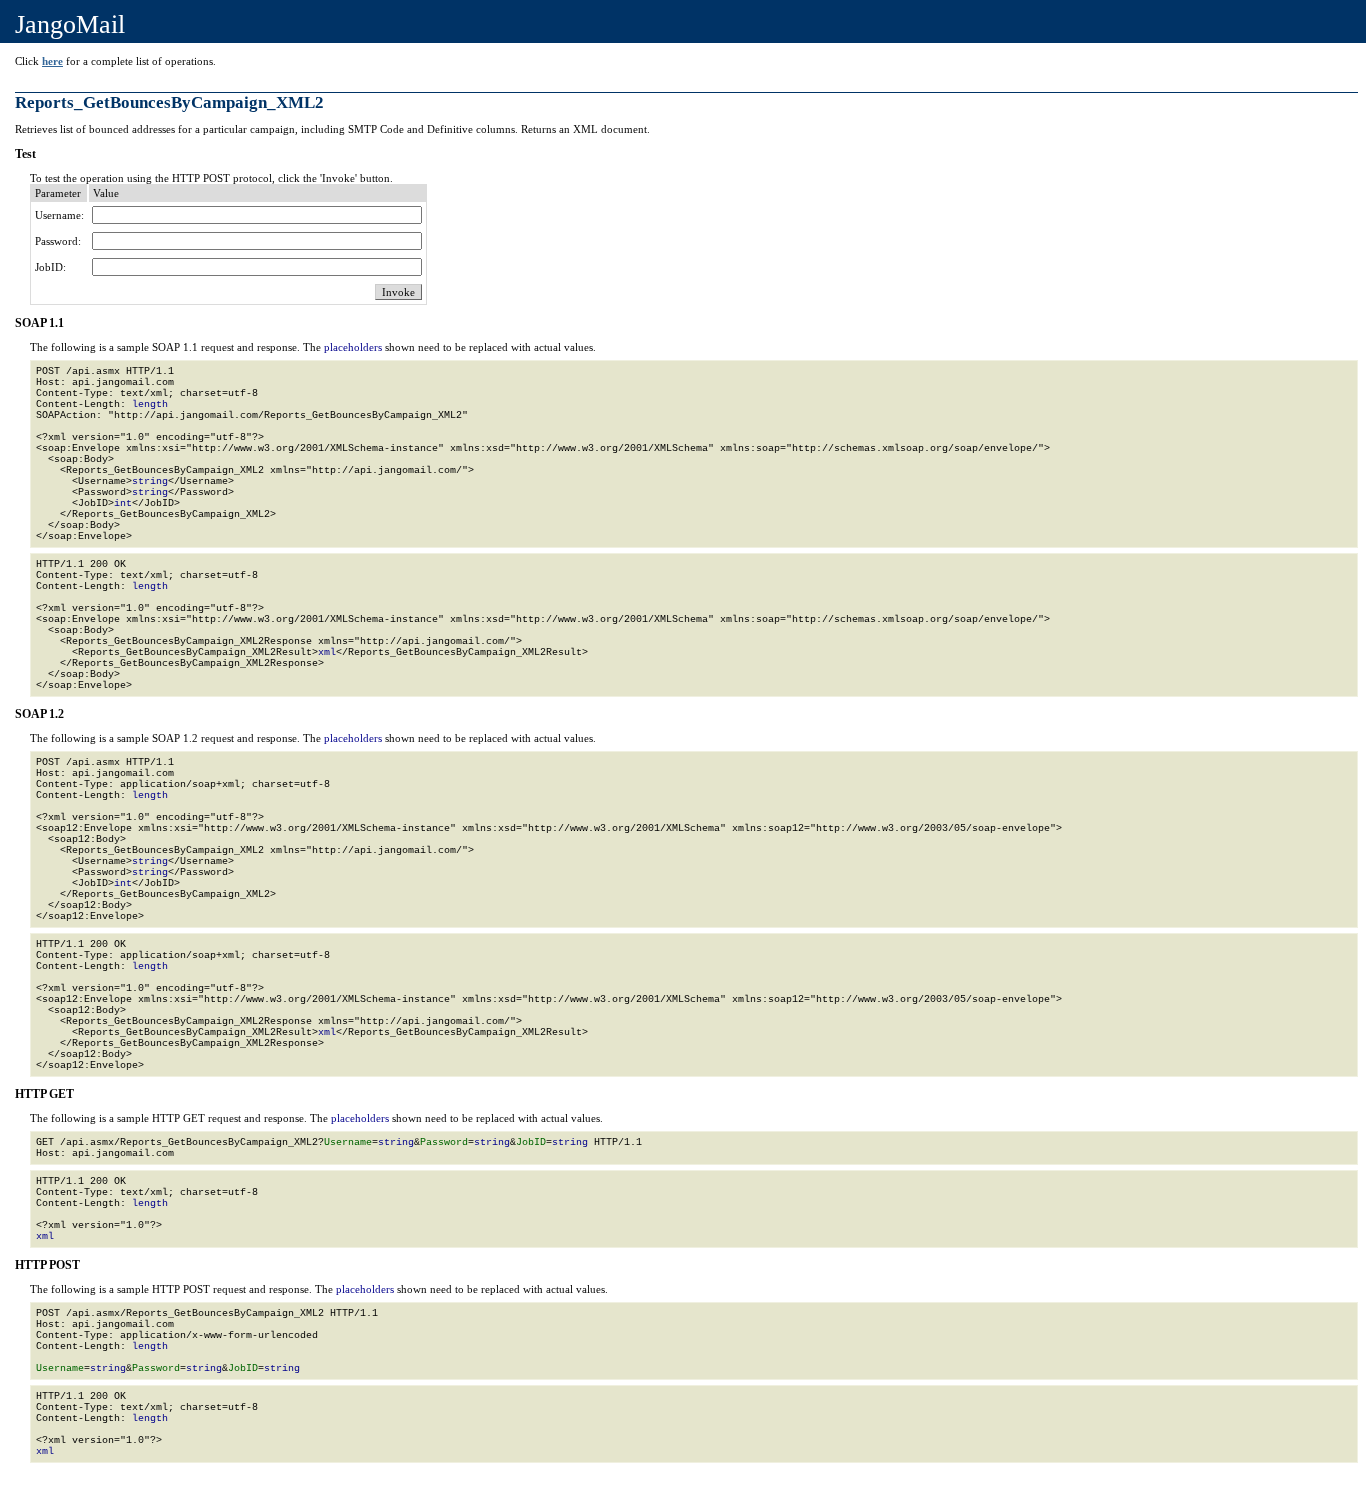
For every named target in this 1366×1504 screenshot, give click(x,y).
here (52, 61)
